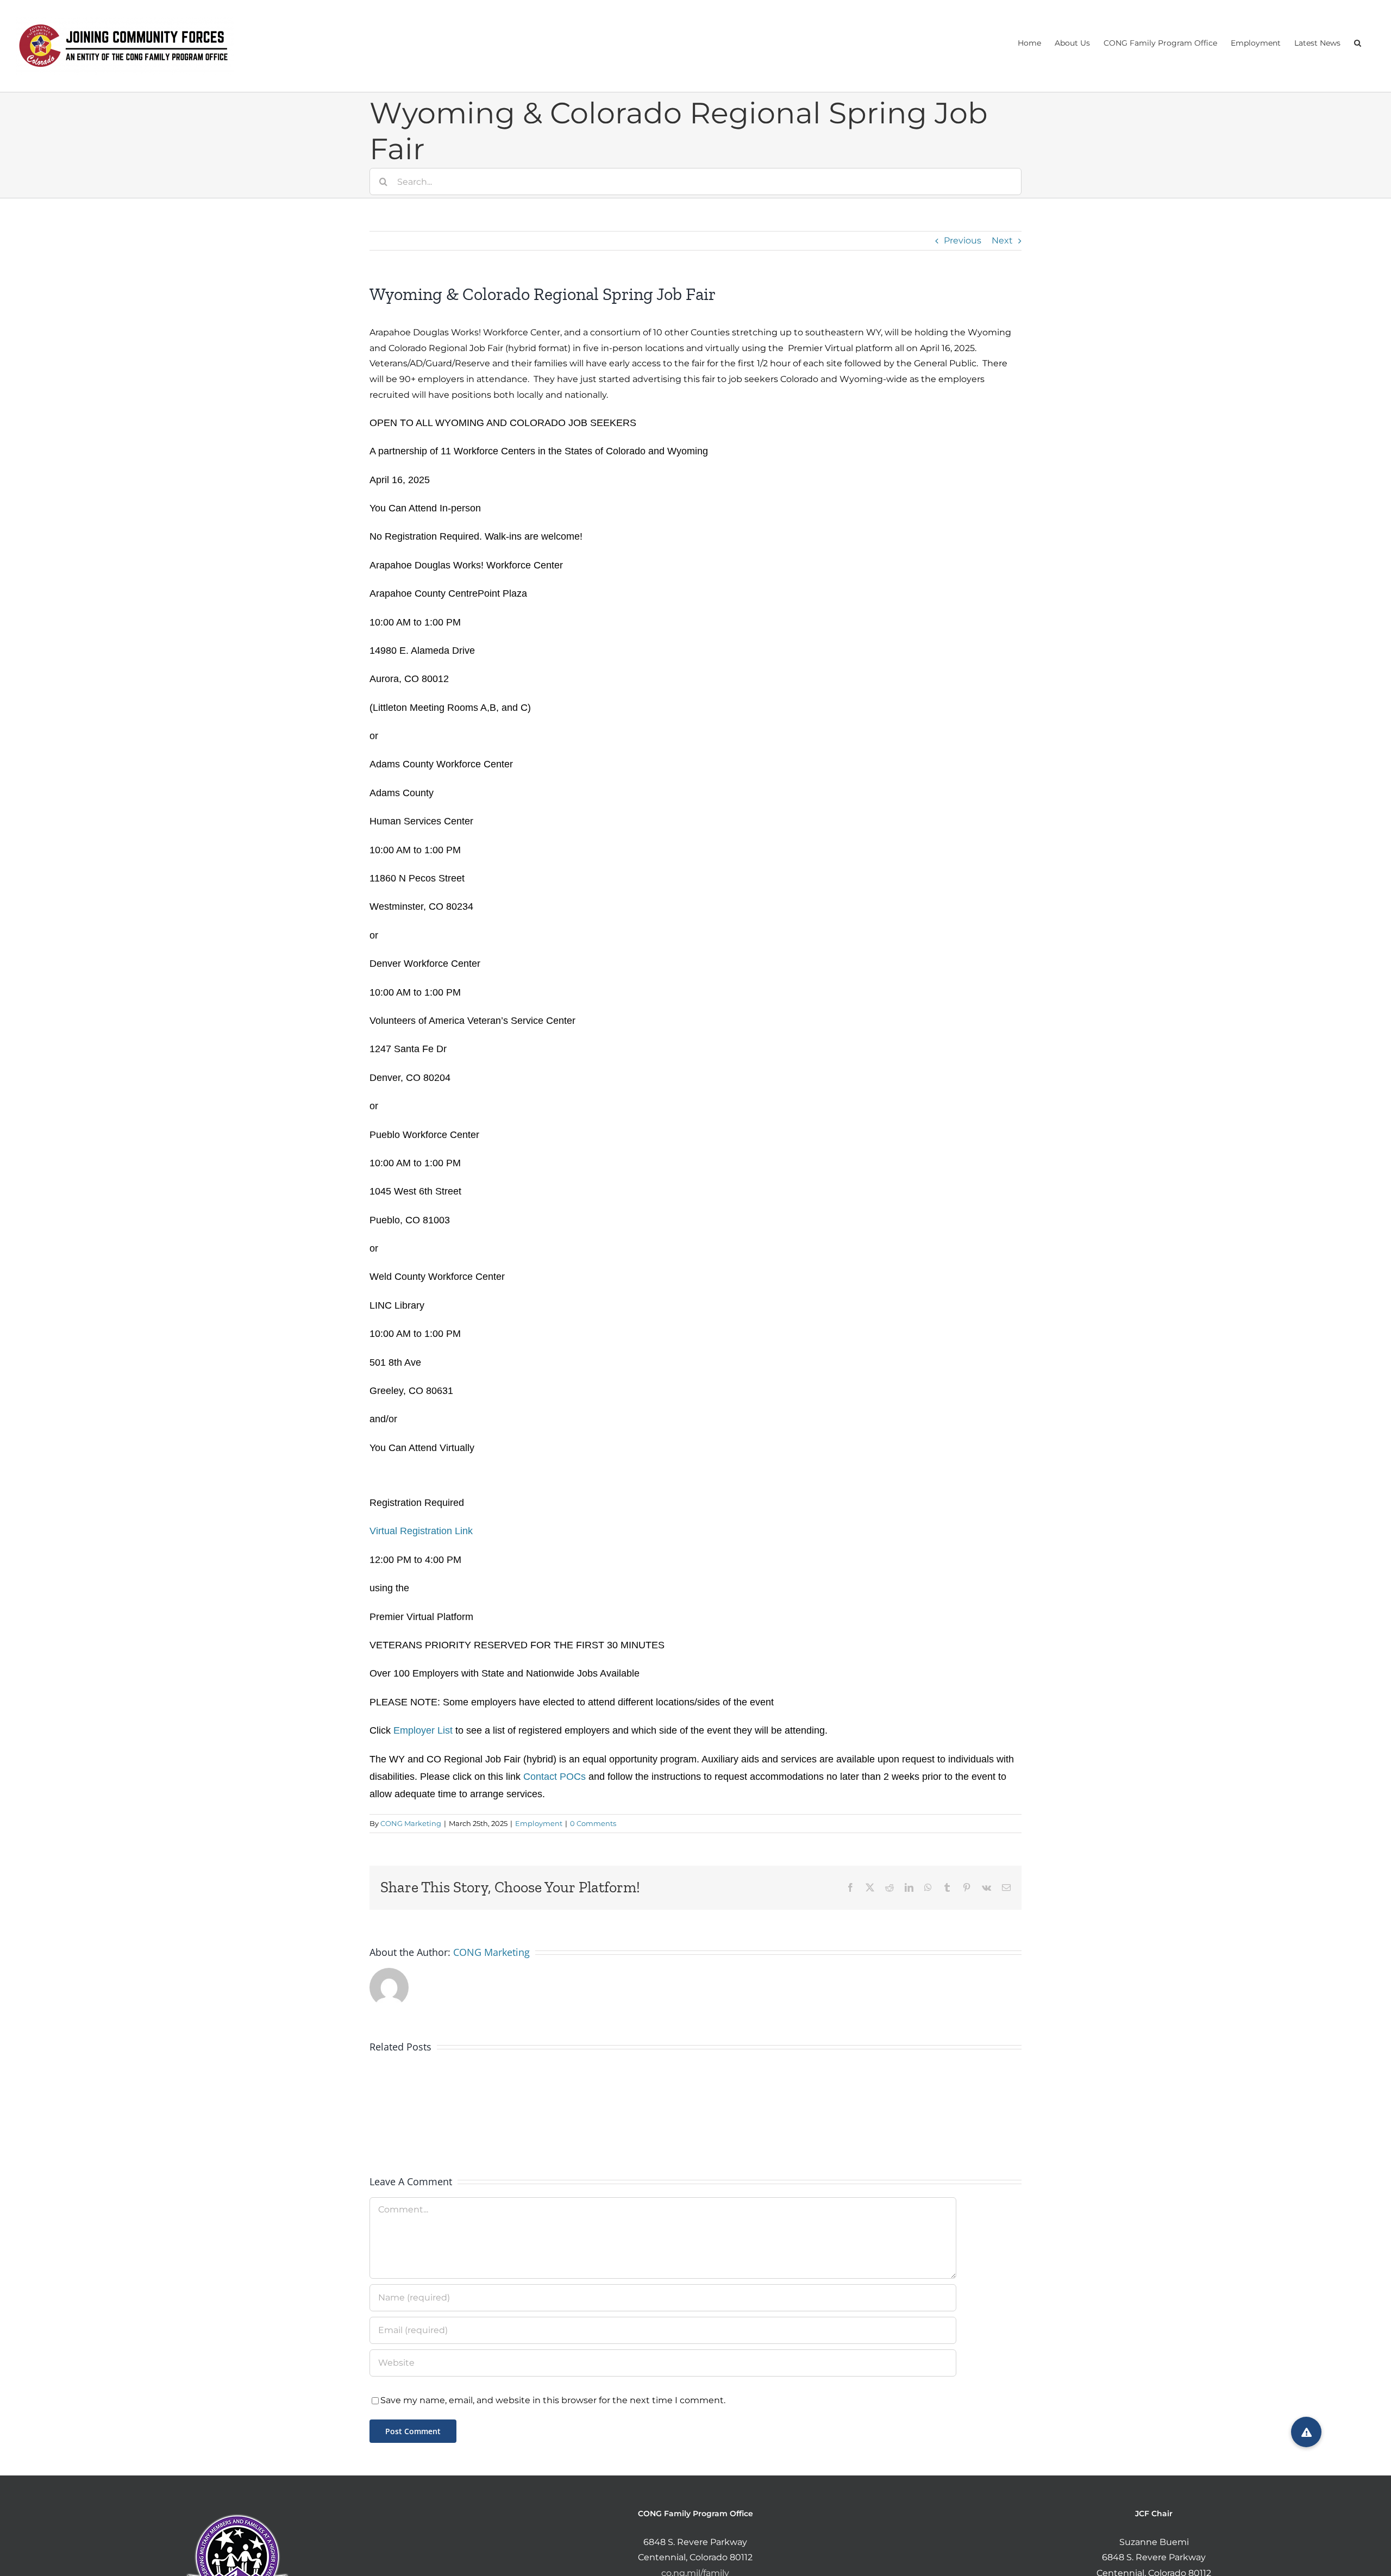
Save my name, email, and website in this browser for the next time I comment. (553, 2400)
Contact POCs (554, 1777)
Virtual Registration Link (421, 1531)
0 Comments (593, 1823)
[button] (1358, 42)
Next (1002, 240)
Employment (539, 1823)
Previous (963, 240)
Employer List (423, 1730)
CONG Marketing (411, 1823)
